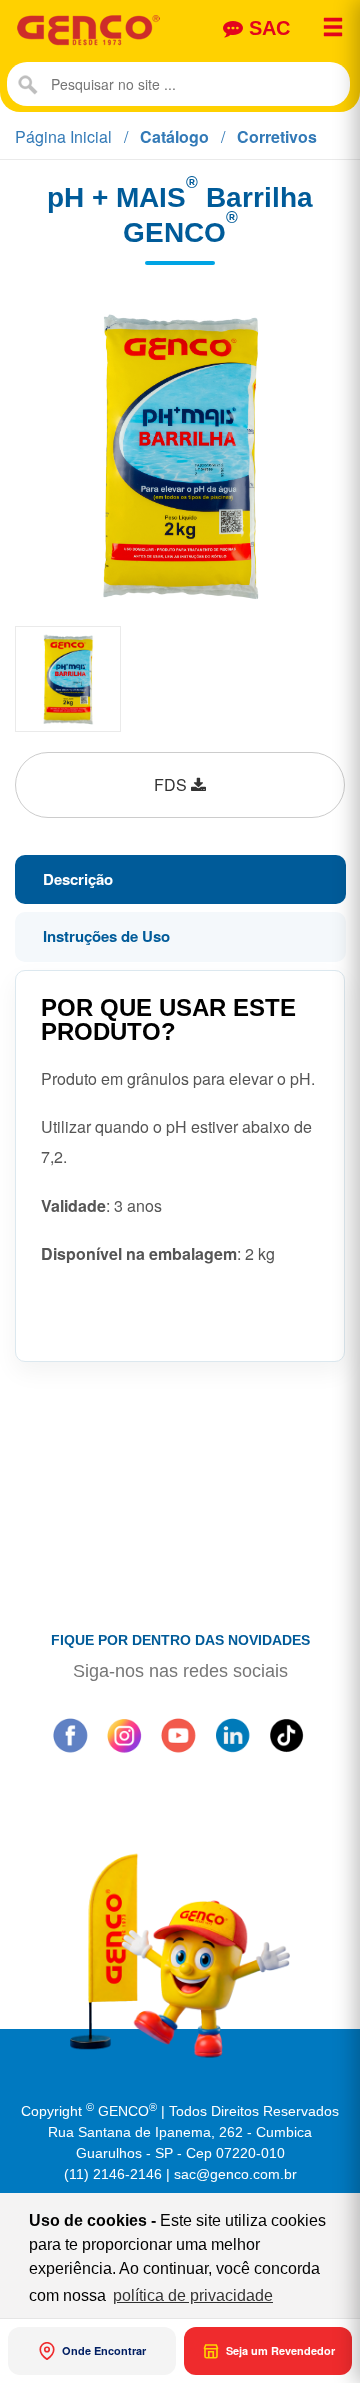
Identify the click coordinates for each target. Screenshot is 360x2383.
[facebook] (70, 1735)
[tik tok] (286, 1735)
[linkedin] (232, 1735)
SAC (266, 28)
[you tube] (178, 1735)
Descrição (76, 879)
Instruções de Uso (104, 936)
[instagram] (124, 1735)
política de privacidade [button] (193, 2295)
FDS (172, 784)
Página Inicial (63, 136)
